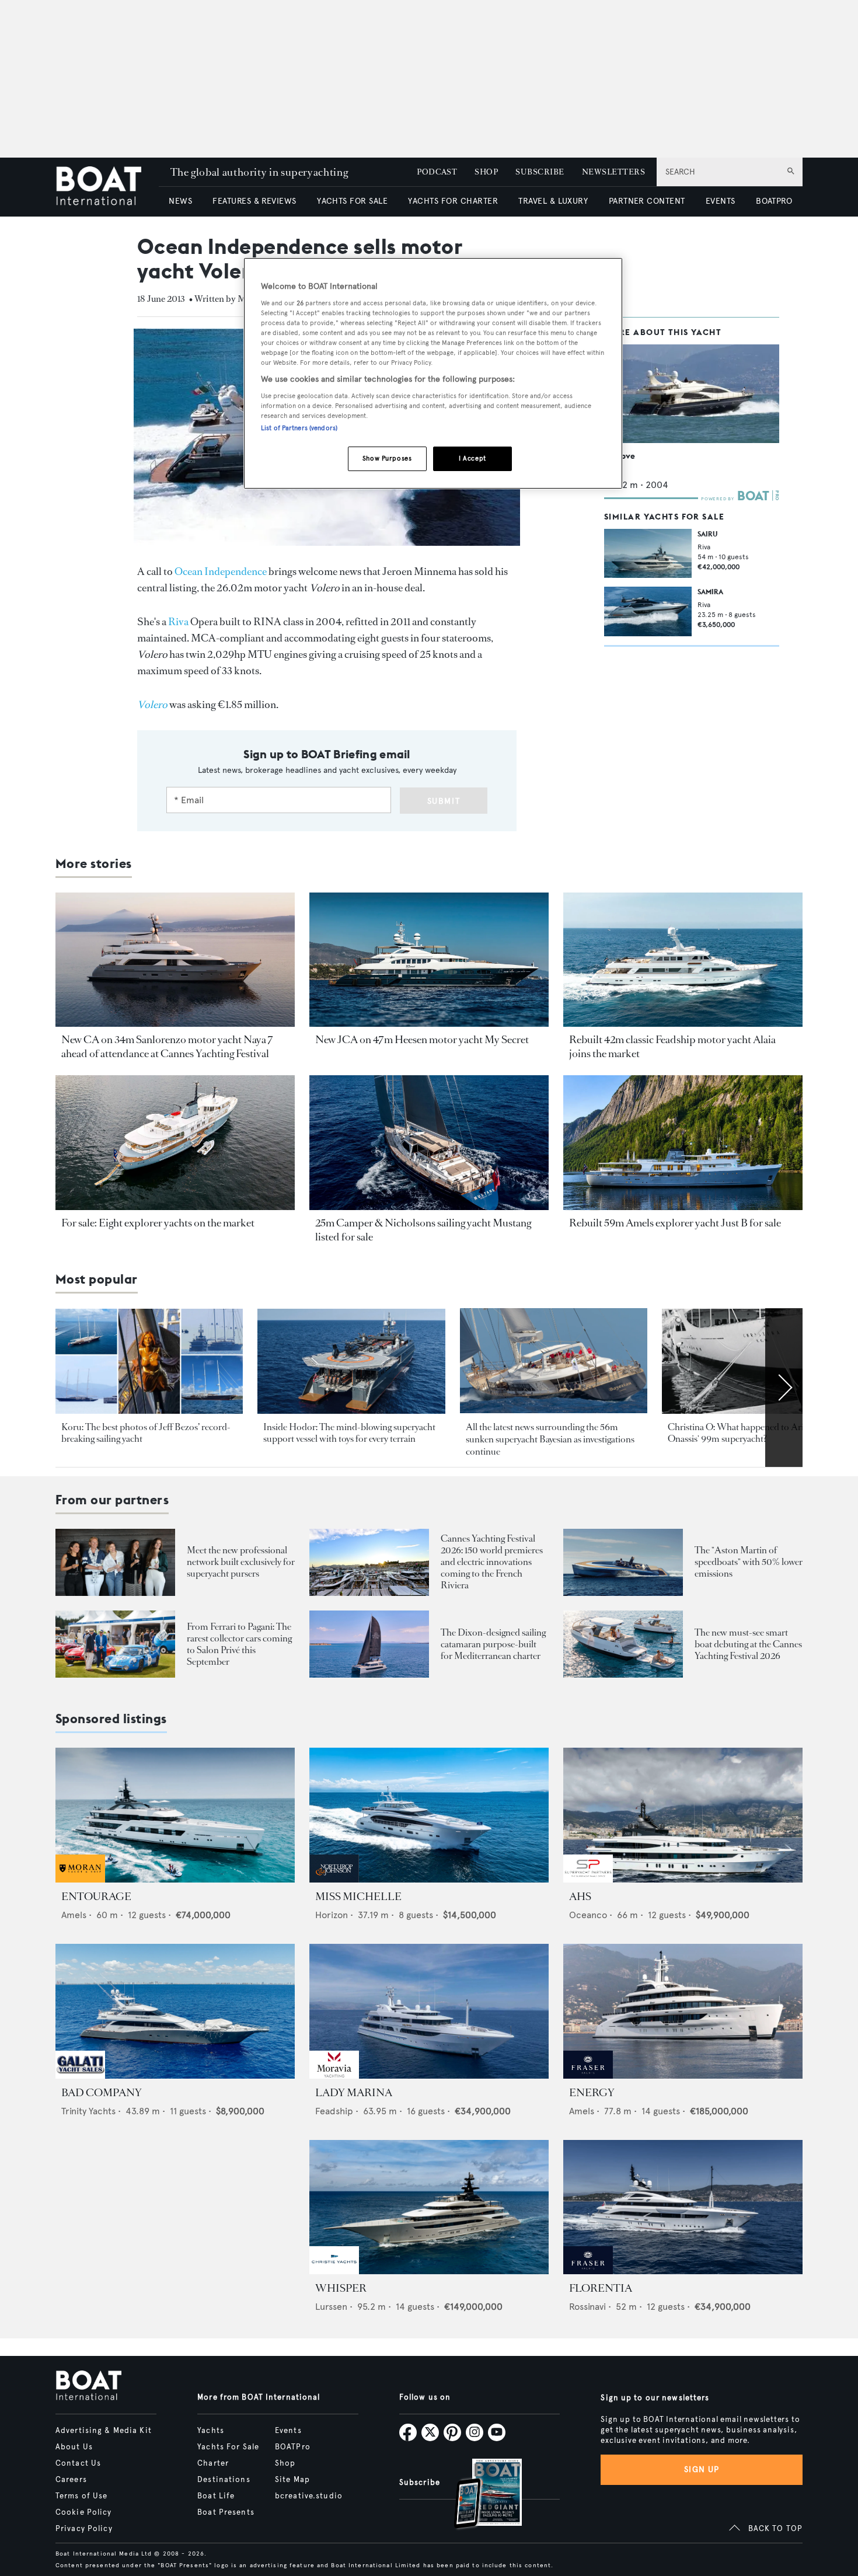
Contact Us (78, 2463)
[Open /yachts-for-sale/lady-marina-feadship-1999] (429, 2011)
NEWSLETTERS (613, 172)
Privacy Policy (84, 2529)
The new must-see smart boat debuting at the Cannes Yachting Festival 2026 (748, 1644)
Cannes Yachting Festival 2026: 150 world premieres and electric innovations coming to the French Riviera (492, 1562)
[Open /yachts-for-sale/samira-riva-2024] (648, 611)
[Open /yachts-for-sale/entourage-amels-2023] (175, 1815)
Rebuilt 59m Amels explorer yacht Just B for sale (675, 1223)
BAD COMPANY (102, 2093)
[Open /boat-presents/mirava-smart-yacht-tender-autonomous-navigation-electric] (623, 1644)
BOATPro (293, 2447)
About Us (74, 2447)
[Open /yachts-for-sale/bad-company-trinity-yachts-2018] (175, 2011)
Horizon (332, 1915)
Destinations (224, 2480)
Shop (285, 2463)
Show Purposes (387, 458)
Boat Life (216, 2496)
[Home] (107, 187)
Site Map (292, 2480)
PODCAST (437, 172)
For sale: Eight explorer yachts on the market (158, 1223)
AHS (580, 1897)
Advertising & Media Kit (104, 2431)
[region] (433, 373)
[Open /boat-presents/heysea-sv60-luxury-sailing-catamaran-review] (369, 1644)
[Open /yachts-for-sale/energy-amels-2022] (683, 2011)
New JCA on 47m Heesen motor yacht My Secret (422, 1040)
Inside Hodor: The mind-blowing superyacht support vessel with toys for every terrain (349, 1433)
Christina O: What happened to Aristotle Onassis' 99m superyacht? (746, 1433)
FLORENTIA (601, 2288)
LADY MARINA (354, 2093)
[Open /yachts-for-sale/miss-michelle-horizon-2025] (429, 1815)
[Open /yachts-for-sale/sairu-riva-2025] (648, 553)
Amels (74, 1915)
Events (288, 2431)
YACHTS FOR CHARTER (453, 201)
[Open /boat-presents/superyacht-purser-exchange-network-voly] (115, 1562)
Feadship (334, 2111)
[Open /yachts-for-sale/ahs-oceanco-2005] (683, 1815)
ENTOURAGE (96, 1897)
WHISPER (341, 2288)
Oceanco (588, 1915)
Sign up (702, 2469)
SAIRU (707, 534)
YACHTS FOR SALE (352, 201)
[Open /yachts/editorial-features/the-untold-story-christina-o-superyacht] (756, 1362)
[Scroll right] (784, 1388)
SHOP (486, 172)
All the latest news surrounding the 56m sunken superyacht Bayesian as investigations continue (550, 1439)
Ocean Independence (221, 571)
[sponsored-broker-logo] (80, 1879)
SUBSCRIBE (540, 172)
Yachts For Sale (228, 2447)
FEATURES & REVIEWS (254, 201)
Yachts (211, 2431)
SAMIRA (710, 592)
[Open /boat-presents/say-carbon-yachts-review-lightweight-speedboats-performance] (623, 1562)
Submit (444, 801)
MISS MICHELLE (358, 1897)
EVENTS (721, 201)
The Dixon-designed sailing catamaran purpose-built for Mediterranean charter (493, 1644)
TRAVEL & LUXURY (553, 201)
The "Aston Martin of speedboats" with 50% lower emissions (749, 1562)
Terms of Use (81, 2496)
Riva (178, 622)
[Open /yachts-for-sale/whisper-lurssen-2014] (429, 2207)
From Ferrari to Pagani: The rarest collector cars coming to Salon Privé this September (239, 1644)
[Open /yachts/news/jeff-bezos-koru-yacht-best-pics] (149, 1362)
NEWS (180, 201)
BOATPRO (774, 201)
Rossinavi (587, 2307)
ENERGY (592, 2093)
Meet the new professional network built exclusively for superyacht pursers (241, 1562)
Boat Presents (226, 2512)
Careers (71, 2480)
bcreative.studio (309, 2496)
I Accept (472, 458)
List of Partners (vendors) (299, 428)
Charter (213, 2463)
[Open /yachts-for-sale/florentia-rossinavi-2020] (683, 2207)
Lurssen (331, 2307)
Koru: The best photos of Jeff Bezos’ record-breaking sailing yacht (146, 1433)
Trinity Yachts (88, 2111)
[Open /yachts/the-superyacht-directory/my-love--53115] (692, 394)
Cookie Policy (84, 2512)
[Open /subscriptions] (478, 2495)
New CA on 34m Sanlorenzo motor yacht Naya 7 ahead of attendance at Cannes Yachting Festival (167, 1047)
